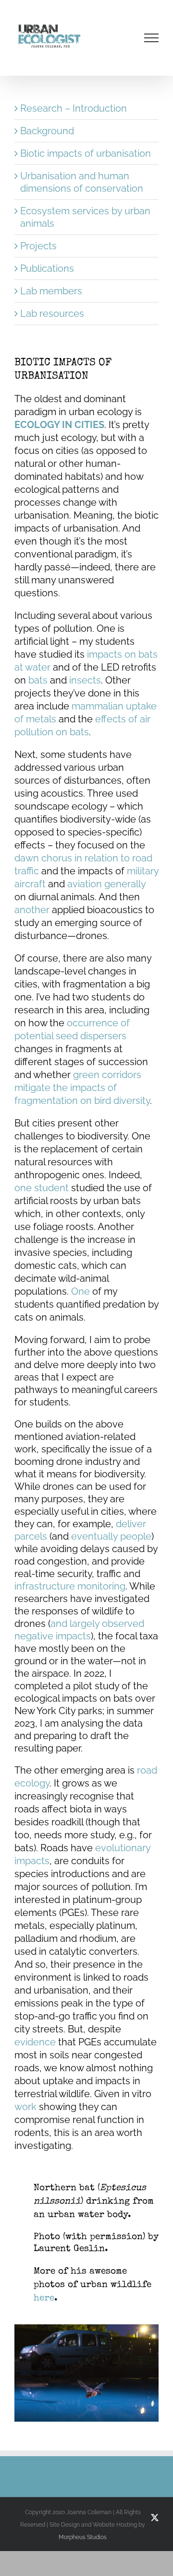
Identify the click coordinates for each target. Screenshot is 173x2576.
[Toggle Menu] (152, 38)
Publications (47, 268)
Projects (38, 246)
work (25, 2107)
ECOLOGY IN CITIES (59, 425)
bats (38, 680)
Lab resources (52, 313)
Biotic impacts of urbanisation (86, 153)
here (44, 2299)
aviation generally (106, 884)
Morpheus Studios (83, 2537)
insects (85, 680)
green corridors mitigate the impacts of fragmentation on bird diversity (82, 1088)
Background (47, 131)
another (33, 910)
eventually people (111, 1536)
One (82, 1291)
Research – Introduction (74, 108)
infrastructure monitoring (70, 1586)
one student (42, 1188)
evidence (36, 2042)
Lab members (51, 291)
